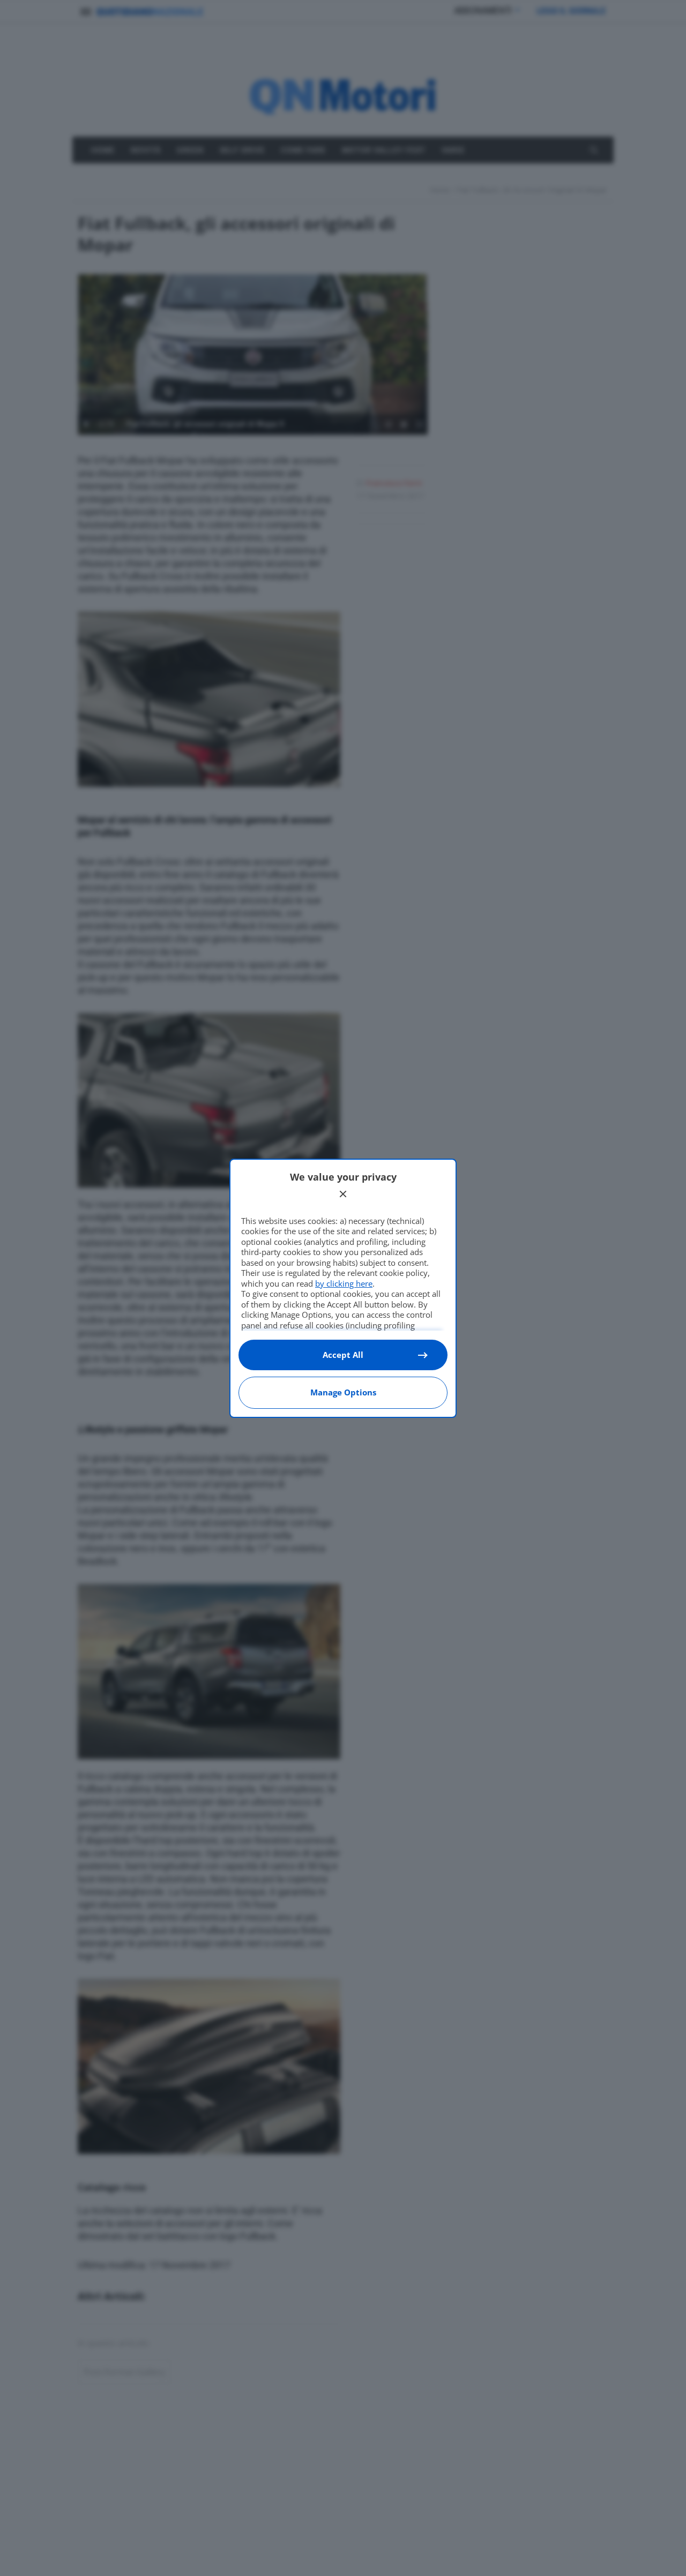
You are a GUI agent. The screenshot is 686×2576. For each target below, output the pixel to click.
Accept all (343, 1355)
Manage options (343, 1392)
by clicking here (344, 1283)
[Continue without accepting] (343, 1194)
